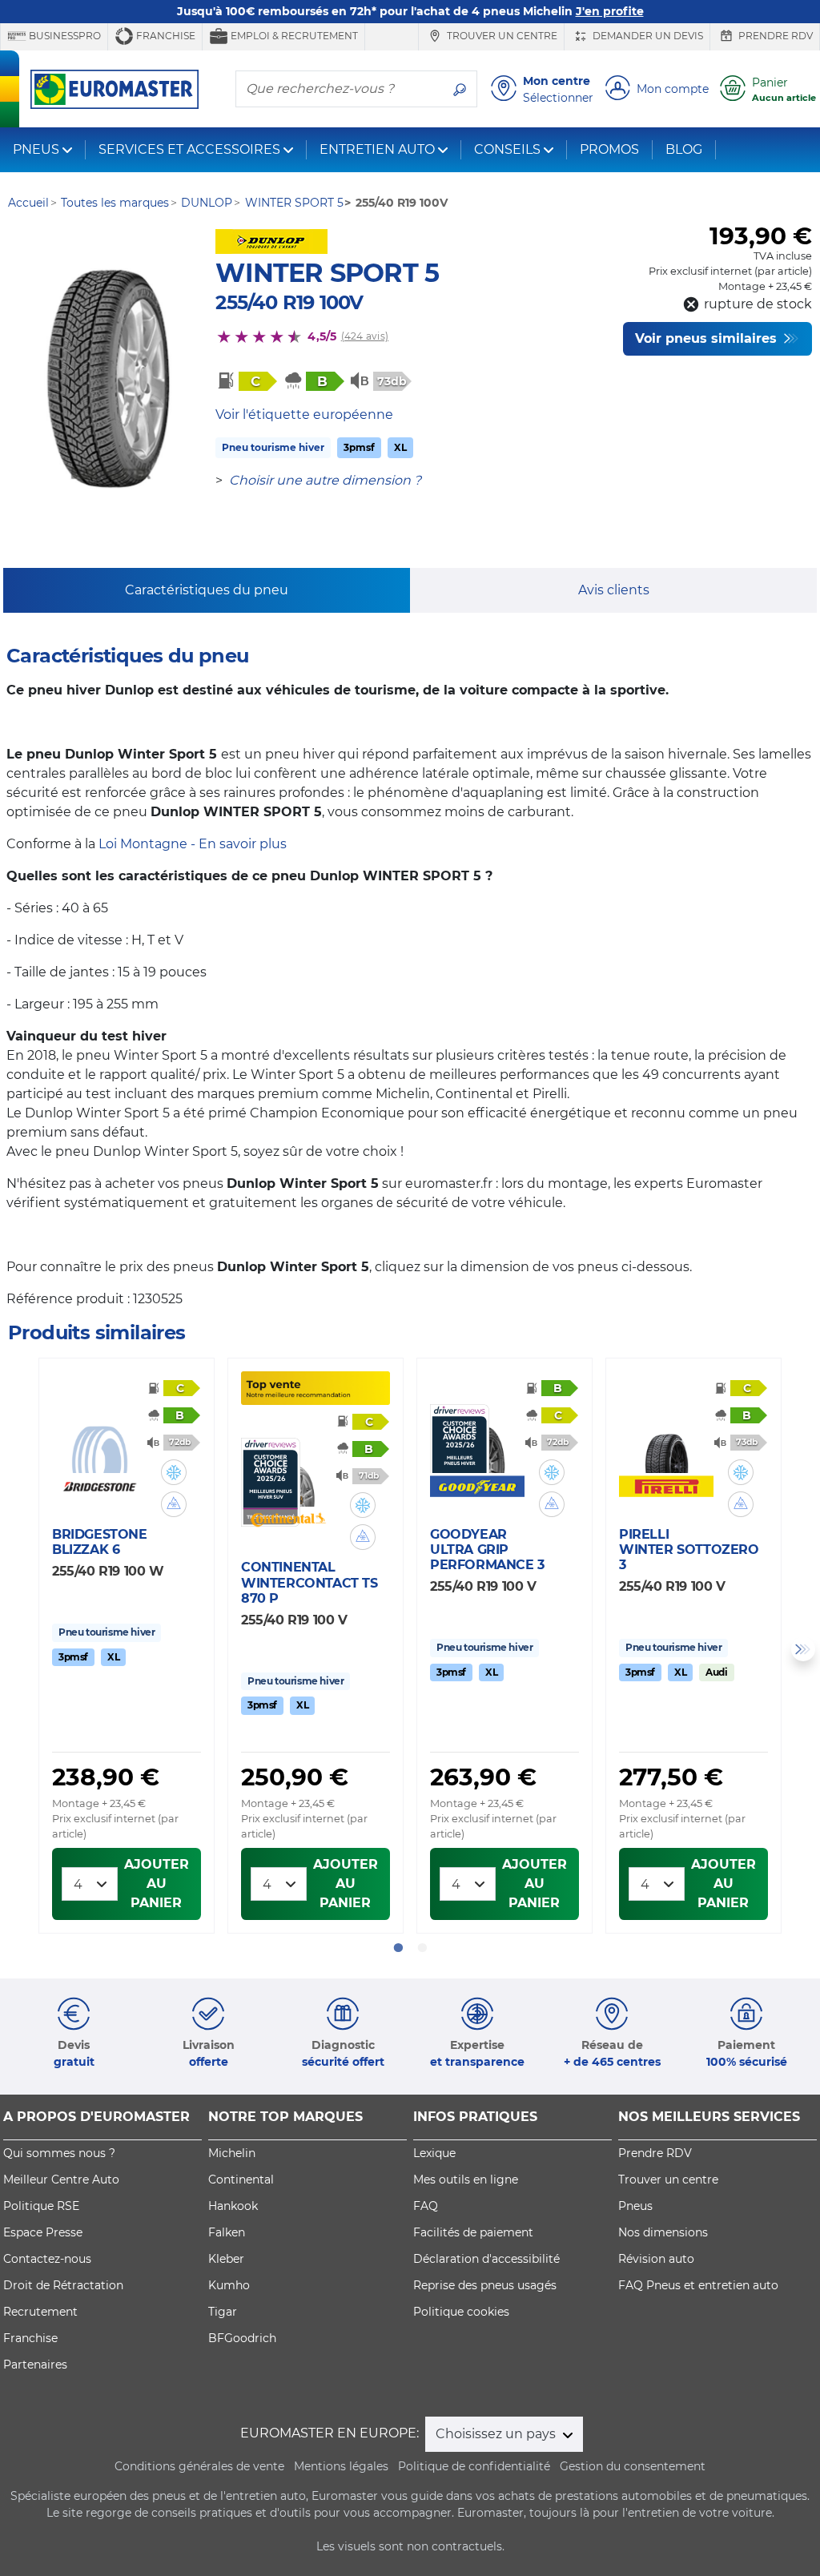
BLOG (684, 149)
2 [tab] (422, 1948)
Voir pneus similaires (708, 338)
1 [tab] (398, 1948)
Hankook (233, 2206)
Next (803, 1649)
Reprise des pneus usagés (485, 2285)
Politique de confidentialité (474, 2466)
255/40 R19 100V (289, 302)
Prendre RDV (774, 36)
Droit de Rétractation (63, 2285)
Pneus (635, 2206)
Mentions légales (341, 2466)
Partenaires (35, 2365)
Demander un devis (647, 36)
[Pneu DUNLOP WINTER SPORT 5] (108, 380)
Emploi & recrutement (293, 36)
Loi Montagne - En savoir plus (193, 844)
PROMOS (609, 149)
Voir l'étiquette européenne (304, 415)
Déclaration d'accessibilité (486, 2259)
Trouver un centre (501, 36)
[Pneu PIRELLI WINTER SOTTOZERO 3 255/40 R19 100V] (666, 1439)
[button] (174, 1472)
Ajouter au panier (157, 1884)
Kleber (226, 2259)
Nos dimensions (663, 2232)
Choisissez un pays (497, 2434)
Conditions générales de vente (199, 2466)
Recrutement (40, 2312)
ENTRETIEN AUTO (377, 149)
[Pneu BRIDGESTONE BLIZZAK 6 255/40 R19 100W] (99, 1439)
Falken (227, 2232)
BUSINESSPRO (64, 36)
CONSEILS (507, 149)
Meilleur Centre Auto (61, 2180)
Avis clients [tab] (614, 590)
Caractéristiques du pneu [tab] (207, 590)
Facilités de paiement (473, 2232)
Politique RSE (41, 2206)
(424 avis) (365, 336)
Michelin (232, 2153)
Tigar (223, 2312)
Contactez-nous (47, 2259)
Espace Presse (43, 2232)
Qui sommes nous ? (59, 2153)
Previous (17, 1649)
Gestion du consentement (633, 2466)
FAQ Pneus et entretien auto (698, 2285)
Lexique (434, 2153)
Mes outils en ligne (466, 2180)
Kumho (229, 2285)
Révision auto (656, 2259)
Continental (241, 2180)
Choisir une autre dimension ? (325, 480)
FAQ (426, 2206)
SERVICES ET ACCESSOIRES (189, 149)
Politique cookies (461, 2312)
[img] (174, 1472)
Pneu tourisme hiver (273, 447)
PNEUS (36, 149)
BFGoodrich (242, 2338)
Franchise (165, 36)
